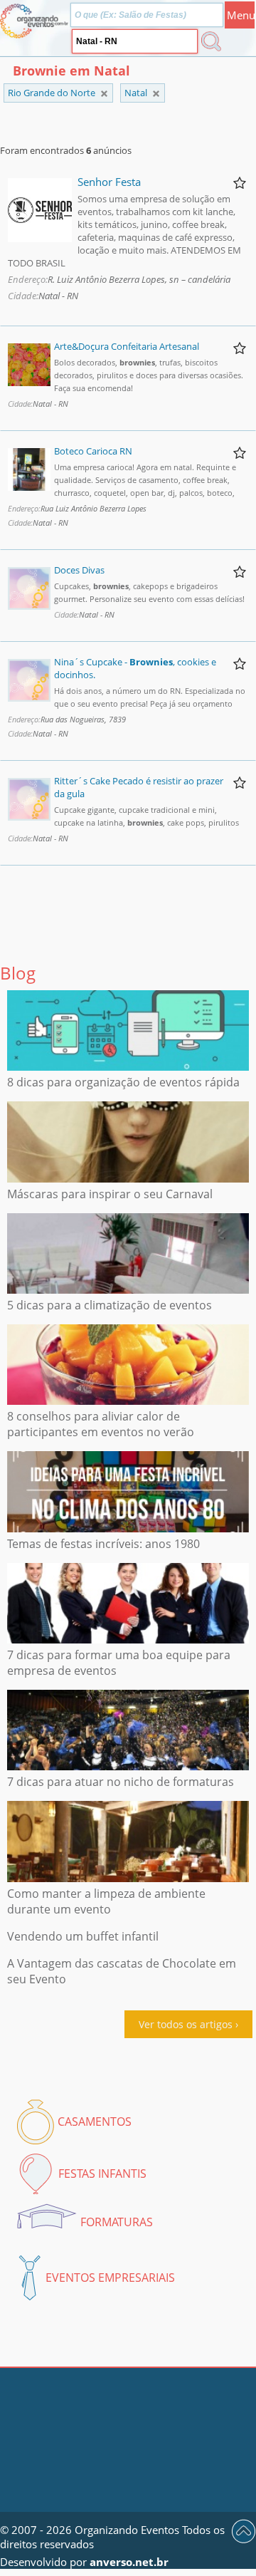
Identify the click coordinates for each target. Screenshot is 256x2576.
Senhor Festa (109, 182)
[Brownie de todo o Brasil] (104, 94)
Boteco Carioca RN (93, 451)
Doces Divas (79, 570)
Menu (241, 15)
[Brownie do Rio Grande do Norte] (156, 94)
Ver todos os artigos (186, 2024)
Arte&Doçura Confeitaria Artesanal (127, 346)
